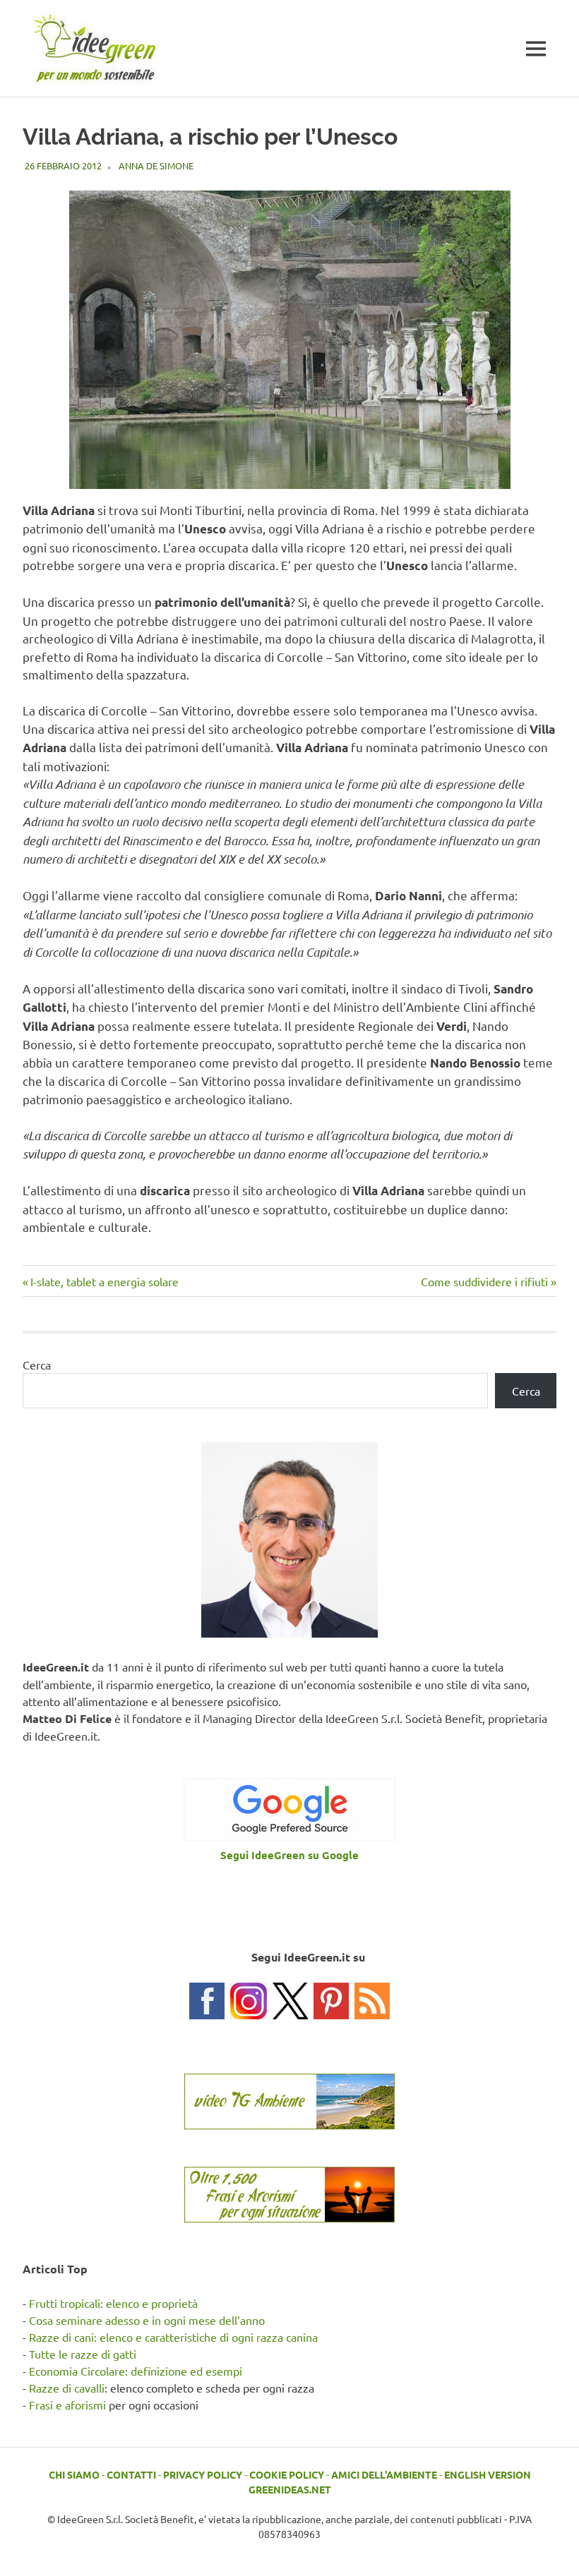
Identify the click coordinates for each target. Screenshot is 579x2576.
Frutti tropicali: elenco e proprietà (113, 2303)
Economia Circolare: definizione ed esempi (136, 2371)
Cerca (37, 1365)
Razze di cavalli (67, 2388)
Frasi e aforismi (67, 2405)
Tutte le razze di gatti (83, 2354)
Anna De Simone (156, 165)
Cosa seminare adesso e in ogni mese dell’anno (147, 2320)
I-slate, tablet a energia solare (104, 1281)
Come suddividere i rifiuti (484, 1281)
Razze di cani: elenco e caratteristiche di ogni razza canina (173, 2337)
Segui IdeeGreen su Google (289, 1855)
